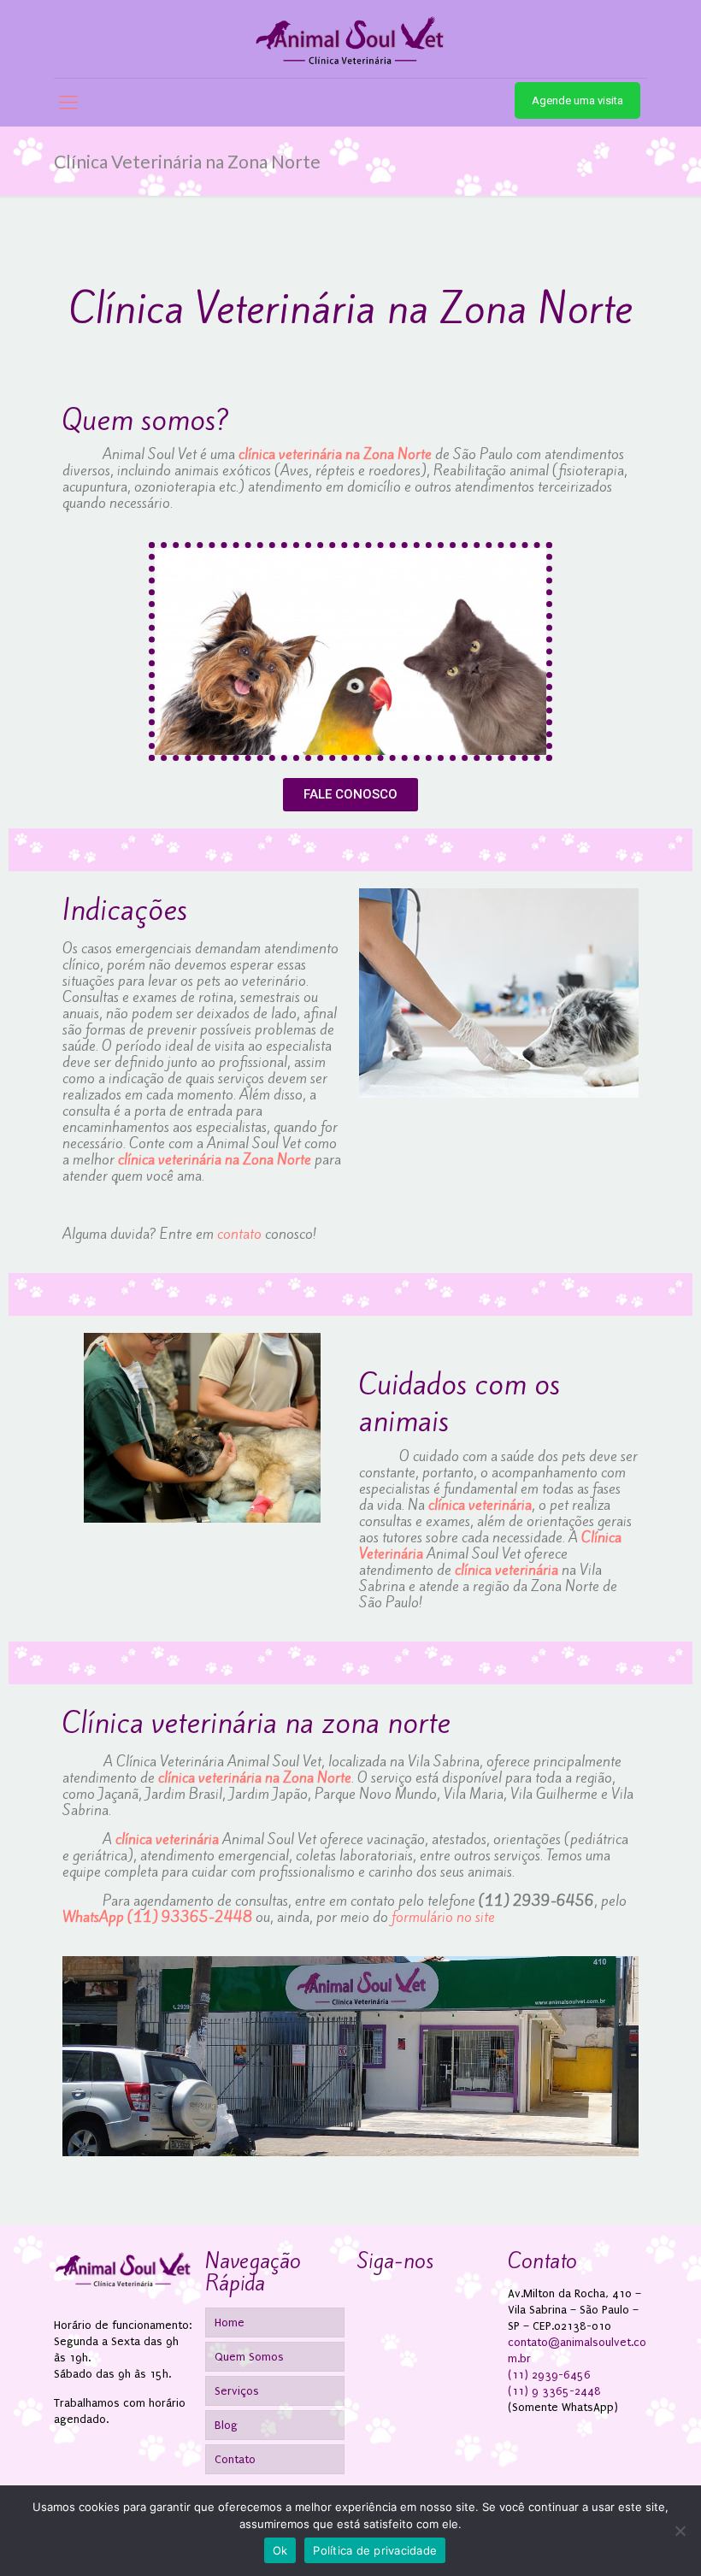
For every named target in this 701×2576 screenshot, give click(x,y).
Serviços (237, 2391)
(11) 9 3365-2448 (554, 2391)
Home (230, 2323)
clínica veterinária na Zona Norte (335, 454)
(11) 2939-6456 (536, 1901)
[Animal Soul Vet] (350, 39)
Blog (226, 2425)
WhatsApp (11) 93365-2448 (157, 1917)
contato (239, 1234)
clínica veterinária (480, 1505)
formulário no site (443, 1917)
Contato (235, 2459)
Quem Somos (249, 2357)
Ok (280, 2550)
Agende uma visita (577, 100)
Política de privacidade (375, 2550)
